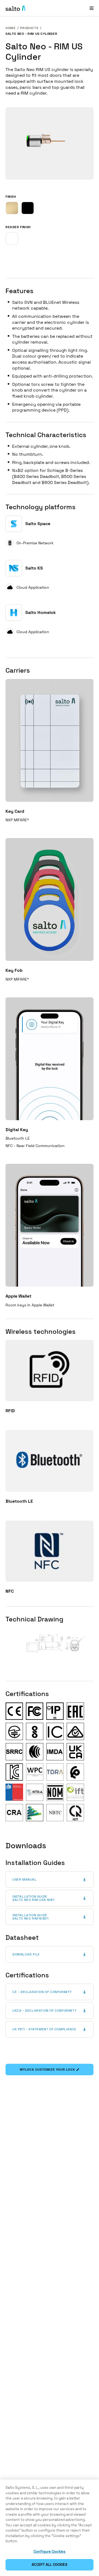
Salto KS (34, 568)
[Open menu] (92, 8)
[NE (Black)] (28, 208)
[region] (50, 2528)
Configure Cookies (50, 2551)
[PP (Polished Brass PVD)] (12, 208)
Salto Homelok (41, 612)
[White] (12, 238)
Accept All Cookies (49, 2565)
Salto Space (38, 524)
